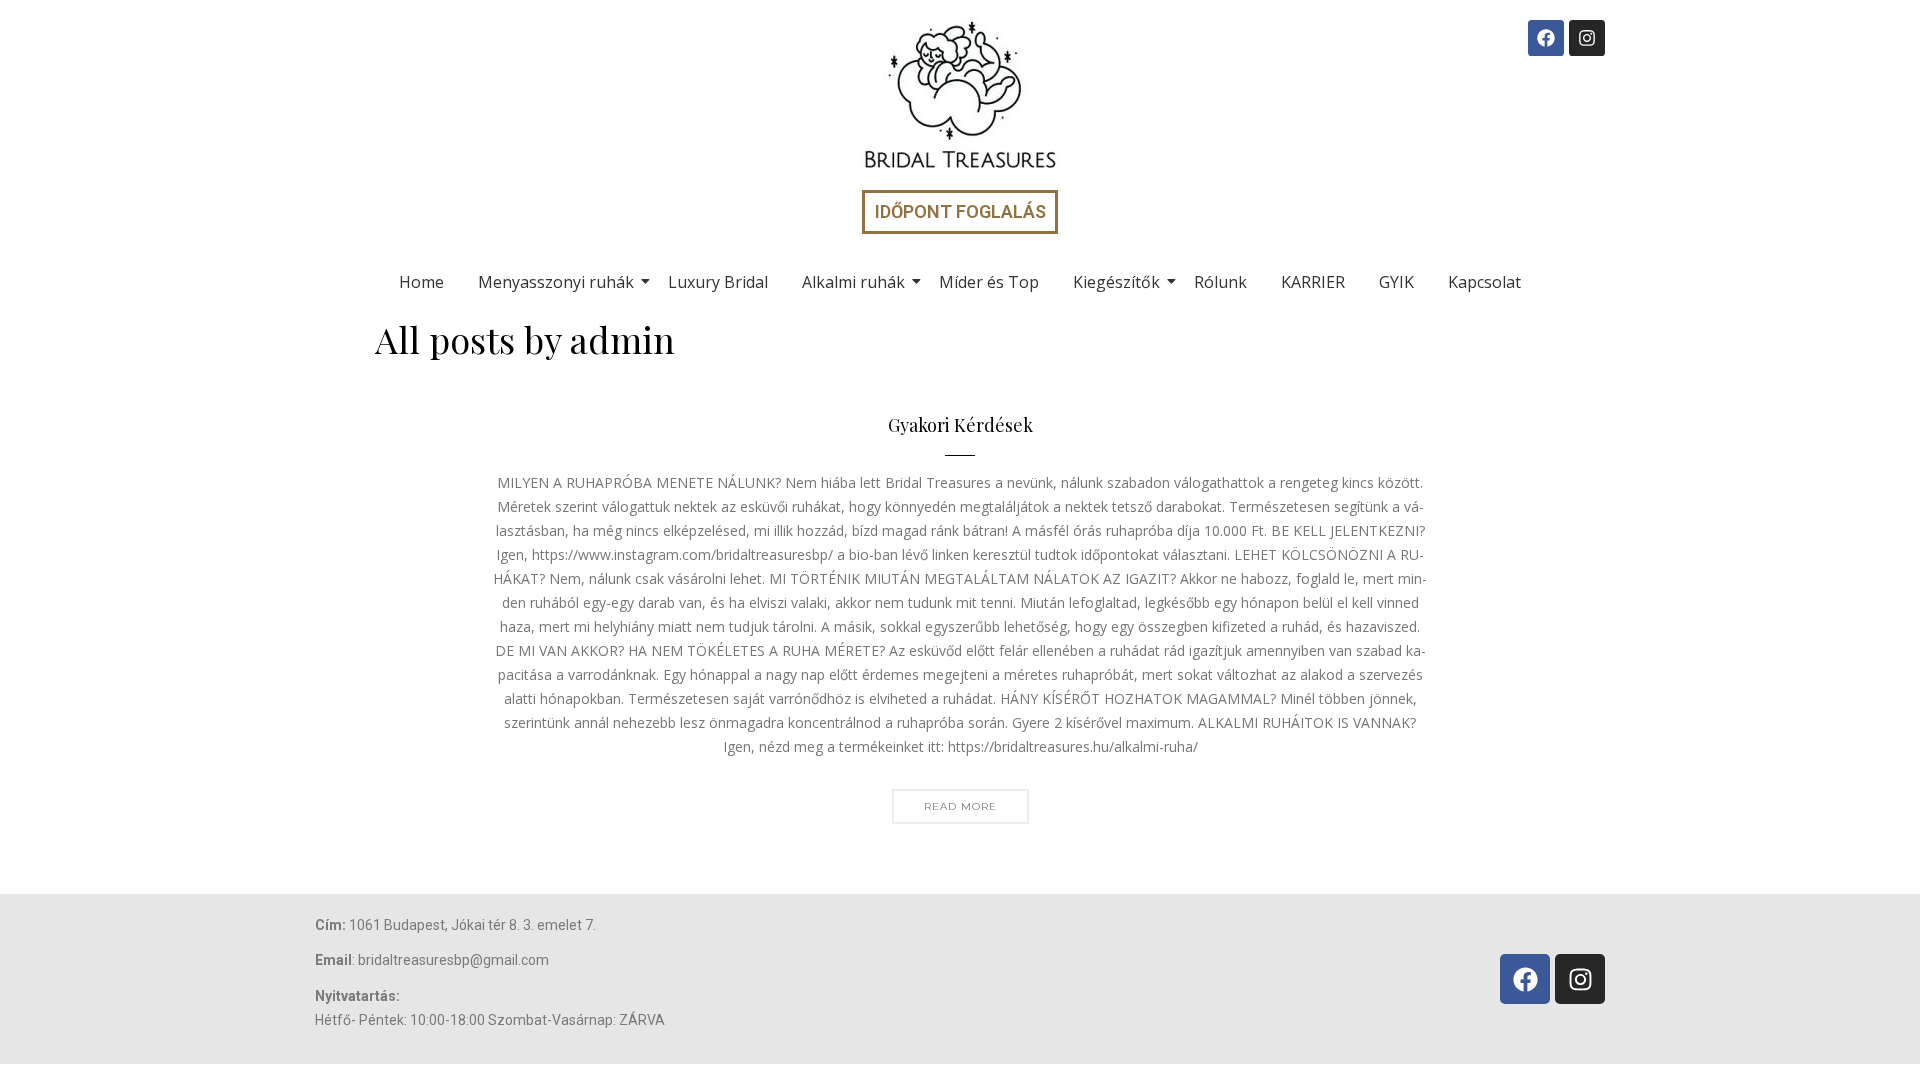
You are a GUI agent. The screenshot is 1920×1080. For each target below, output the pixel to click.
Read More (960, 806)
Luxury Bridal (718, 282)
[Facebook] (1546, 38)
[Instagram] (1587, 38)
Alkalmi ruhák (853, 282)
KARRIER (1313, 282)
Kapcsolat (1484, 282)
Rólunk (1220, 282)
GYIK (1396, 282)
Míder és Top (989, 282)
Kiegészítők (1116, 282)
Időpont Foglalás (960, 211)
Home (421, 282)
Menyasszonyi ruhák (556, 282)
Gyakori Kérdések (960, 426)
